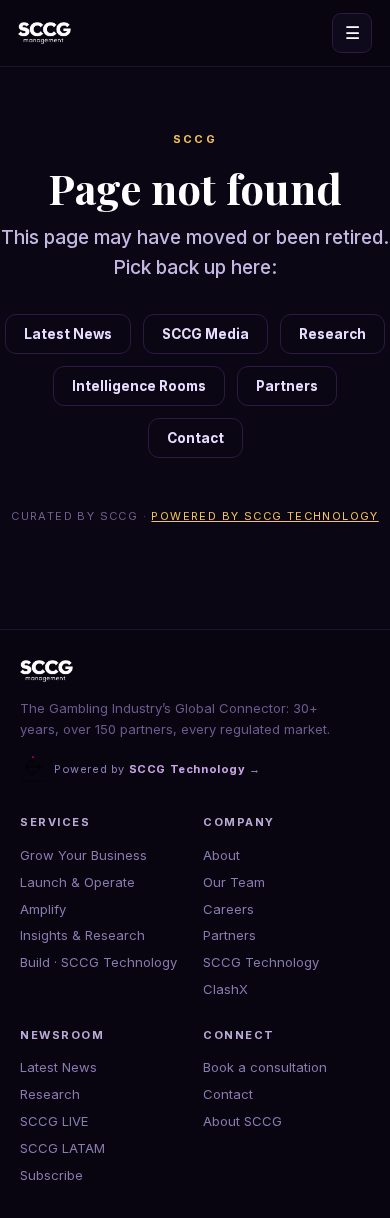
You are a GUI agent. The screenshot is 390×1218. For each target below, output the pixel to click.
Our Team (234, 882)
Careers (228, 909)
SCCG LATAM (62, 1148)
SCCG (195, 139)
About (221, 855)
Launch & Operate (77, 882)
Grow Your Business (83, 855)
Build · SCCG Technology (98, 962)
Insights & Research (82, 935)
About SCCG (242, 1121)
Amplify (43, 909)
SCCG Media (205, 334)
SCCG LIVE (54, 1121)
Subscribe (51, 1175)
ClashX (225, 989)
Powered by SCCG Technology (264, 516)
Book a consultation (265, 1067)
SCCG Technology (261, 962)
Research (332, 334)
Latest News (68, 334)
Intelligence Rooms (139, 386)
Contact (195, 438)
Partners (287, 386)
